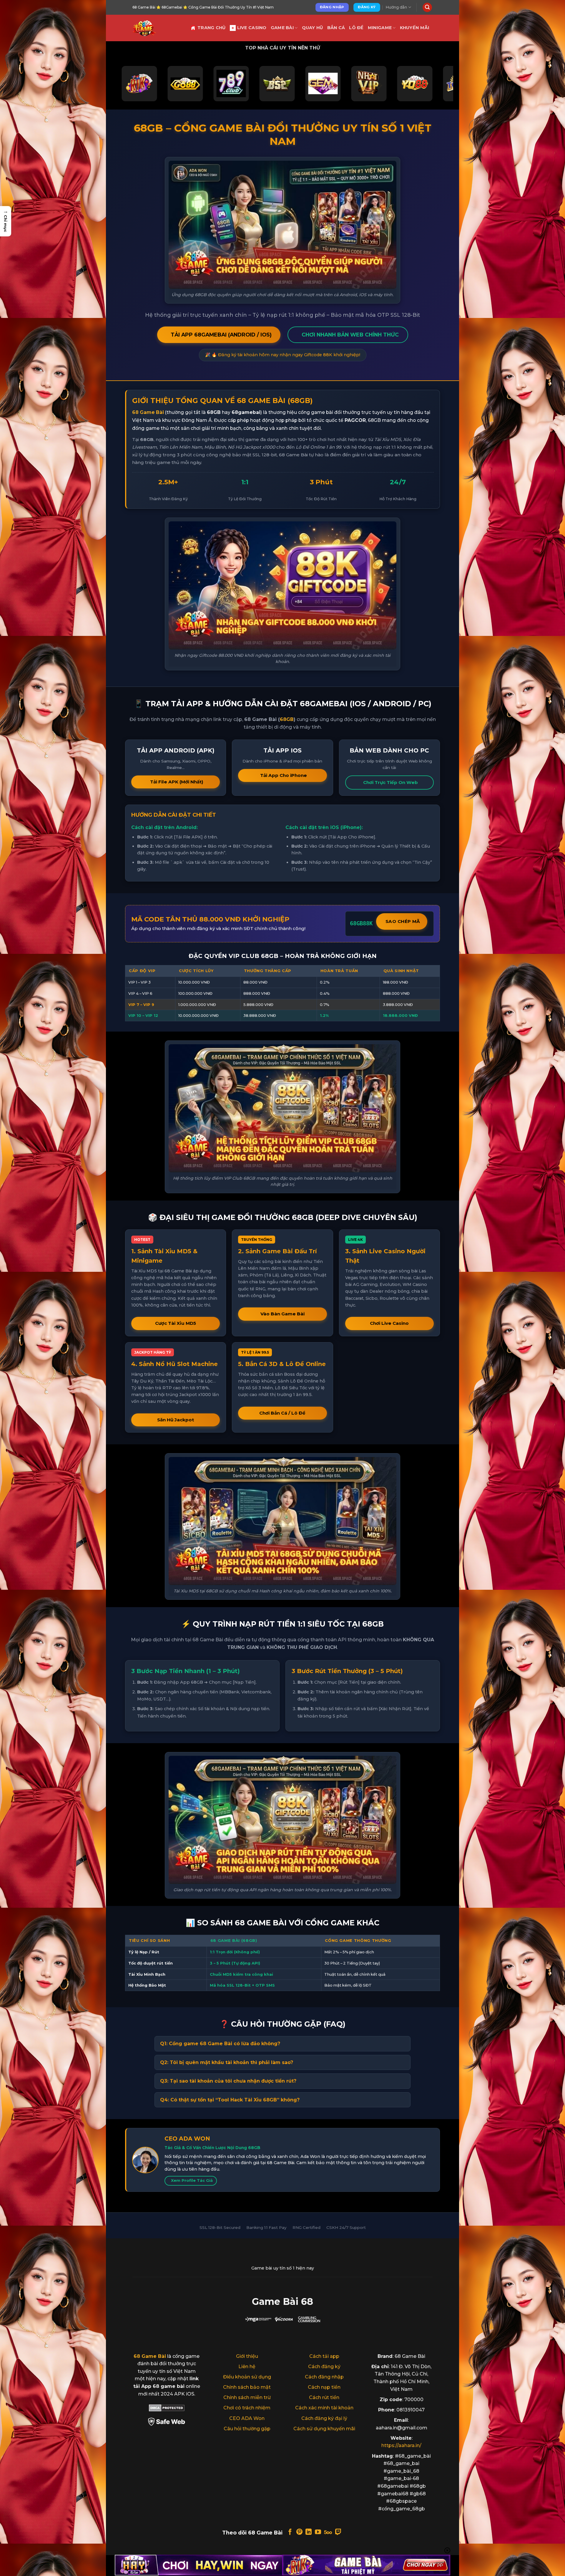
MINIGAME (380, 28)
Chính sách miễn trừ (247, 2397)
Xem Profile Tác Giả (192, 2180)
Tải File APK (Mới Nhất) (177, 782)
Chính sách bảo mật (247, 2387)
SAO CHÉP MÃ (403, 921)
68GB (287, 719)
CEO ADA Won (247, 2418)
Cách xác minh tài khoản (324, 2408)
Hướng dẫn (396, 7)
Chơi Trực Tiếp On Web (390, 782)
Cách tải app (324, 2356)
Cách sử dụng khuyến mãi (324, 2429)
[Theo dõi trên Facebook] (290, 2532)
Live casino (252, 28)
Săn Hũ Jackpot (176, 1420)
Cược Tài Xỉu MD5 (176, 1323)
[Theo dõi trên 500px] (328, 2532)
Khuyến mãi (415, 28)
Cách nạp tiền (324, 2387)
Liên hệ (247, 2367)
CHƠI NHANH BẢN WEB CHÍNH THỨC (350, 335)
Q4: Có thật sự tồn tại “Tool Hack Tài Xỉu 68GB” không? (230, 2100)
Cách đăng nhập (324, 2377)
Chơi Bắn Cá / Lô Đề (282, 1413)
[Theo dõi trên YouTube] (318, 2532)
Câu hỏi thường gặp (247, 2429)
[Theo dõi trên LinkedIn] (309, 2532)
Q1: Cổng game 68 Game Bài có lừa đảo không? (220, 2044)
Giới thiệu (247, 2356)
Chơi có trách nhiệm (247, 2408)
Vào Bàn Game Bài (282, 1314)
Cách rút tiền (324, 2397)
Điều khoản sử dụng (247, 2377)
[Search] (427, 8)
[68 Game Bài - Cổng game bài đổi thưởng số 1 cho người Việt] (157, 28)
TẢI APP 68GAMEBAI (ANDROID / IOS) (221, 335)
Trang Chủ (212, 28)
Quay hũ (313, 28)
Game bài (282, 28)
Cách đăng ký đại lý (324, 2418)
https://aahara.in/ (401, 2445)
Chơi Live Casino (389, 1323)
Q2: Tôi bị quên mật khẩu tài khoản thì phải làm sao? (227, 2062)
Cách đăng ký (324, 2367)
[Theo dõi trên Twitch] (338, 2532)
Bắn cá (336, 28)
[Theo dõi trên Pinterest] (299, 2532)
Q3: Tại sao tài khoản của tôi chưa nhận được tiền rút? (228, 2081)
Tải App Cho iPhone (284, 775)
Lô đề (356, 28)
